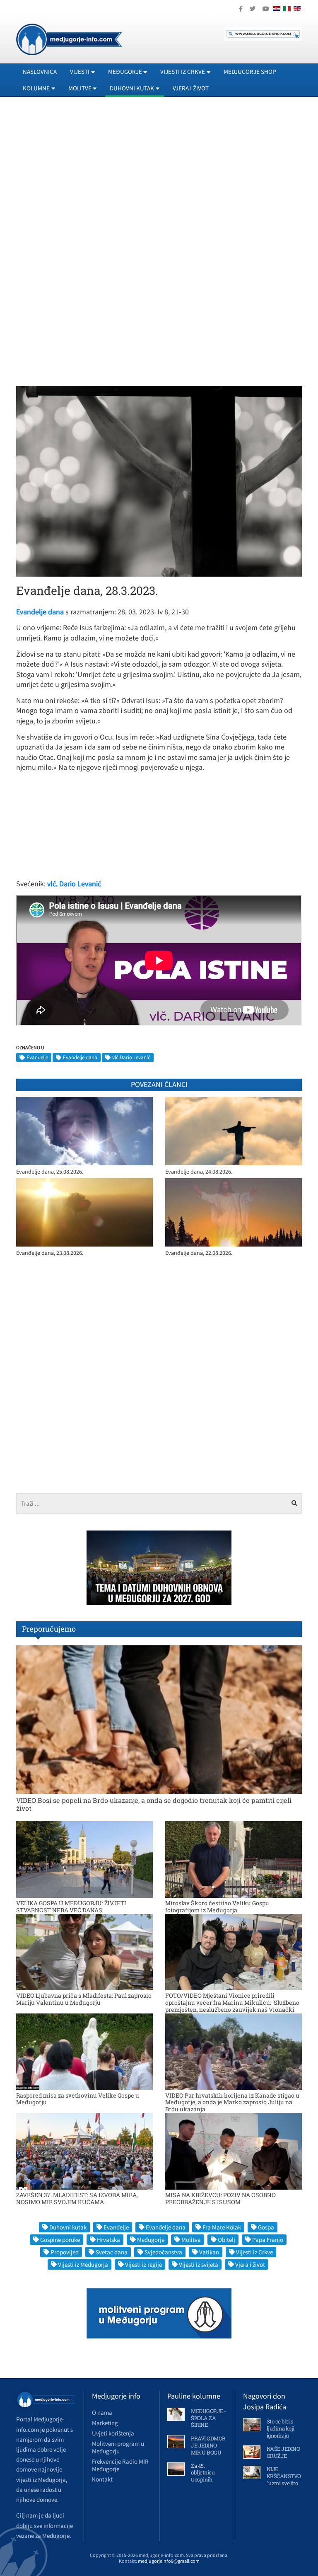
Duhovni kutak (68, 2227)
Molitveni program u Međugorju (118, 2447)
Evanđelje (37, 1057)
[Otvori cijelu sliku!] (159, 480)
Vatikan (209, 2252)
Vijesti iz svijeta (199, 2264)
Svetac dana (112, 2252)
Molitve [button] (80, 88)
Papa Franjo (268, 2240)
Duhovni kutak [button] (132, 88)
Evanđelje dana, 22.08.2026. (199, 1253)
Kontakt (102, 2479)
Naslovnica (40, 72)
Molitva (191, 2240)
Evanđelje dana (80, 1057)
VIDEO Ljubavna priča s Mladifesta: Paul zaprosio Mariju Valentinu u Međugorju (84, 1999)
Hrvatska (108, 2240)
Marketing (105, 2423)
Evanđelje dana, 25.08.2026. (50, 1172)
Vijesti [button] (80, 72)
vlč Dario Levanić (131, 1057)
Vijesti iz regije (143, 2264)
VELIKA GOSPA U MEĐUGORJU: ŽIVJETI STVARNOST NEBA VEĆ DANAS (71, 1907)
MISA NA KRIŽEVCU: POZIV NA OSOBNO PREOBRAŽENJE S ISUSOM (220, 2198)
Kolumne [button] (36, 88)
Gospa (266, 2227)
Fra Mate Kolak (222, 2227)
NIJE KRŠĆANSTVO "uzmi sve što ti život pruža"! (284, 2480)
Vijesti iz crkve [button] (183, 72)
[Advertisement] (159, 179)
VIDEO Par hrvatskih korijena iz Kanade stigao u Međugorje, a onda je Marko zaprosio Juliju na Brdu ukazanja (232, 2102)
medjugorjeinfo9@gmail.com (169, 2561)
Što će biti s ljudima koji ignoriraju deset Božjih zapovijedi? (281, 2435)
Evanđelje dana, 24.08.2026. (199, 1172)
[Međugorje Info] (69, 39)
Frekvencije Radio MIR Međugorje (120, 2465)
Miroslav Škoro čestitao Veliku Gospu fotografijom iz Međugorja (217, 1907)
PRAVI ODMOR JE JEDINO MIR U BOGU (208, 2445)
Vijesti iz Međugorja (83, 2264)
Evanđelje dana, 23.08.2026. (50, 1253)
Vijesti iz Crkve (254, 2252)
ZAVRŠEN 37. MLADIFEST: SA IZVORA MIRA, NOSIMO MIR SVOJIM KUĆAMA (77, 2198)
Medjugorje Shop (250, 72)
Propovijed (65, 2252)
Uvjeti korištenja (113, 2433)
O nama (102, 2412)
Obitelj (226, 2240)
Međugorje (151, 2240)
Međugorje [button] (125, 72)
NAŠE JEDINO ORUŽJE (283, 2452)
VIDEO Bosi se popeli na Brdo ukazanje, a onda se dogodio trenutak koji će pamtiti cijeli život (154, 1804)
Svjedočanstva (163, 2252)
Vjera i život (191, 88)
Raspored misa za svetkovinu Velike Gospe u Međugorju (78, 2099)
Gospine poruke (60, 2240)
